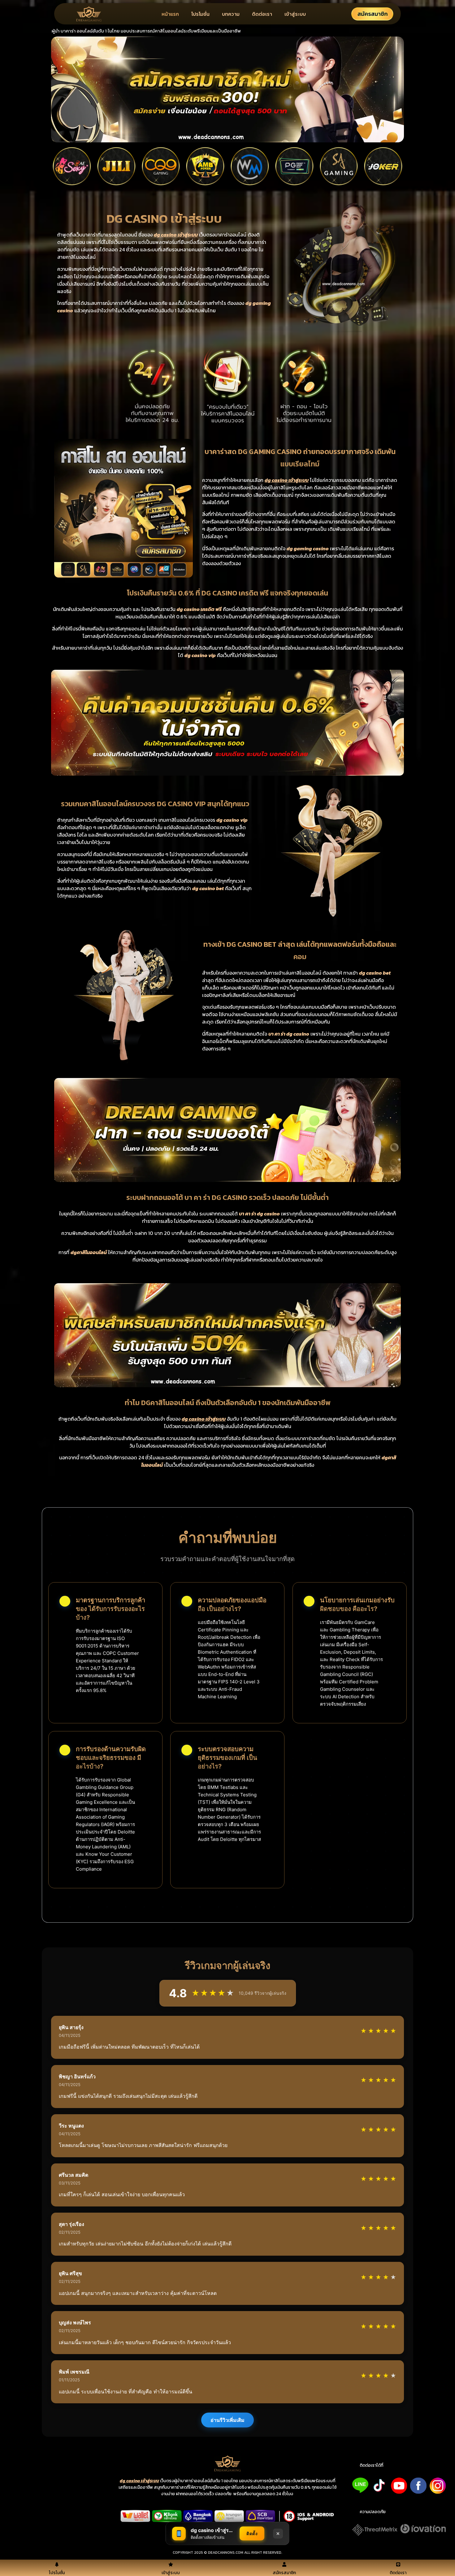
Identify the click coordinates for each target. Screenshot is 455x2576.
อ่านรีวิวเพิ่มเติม (227, 2420)
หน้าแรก (170, 14)
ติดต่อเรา (262, 14)
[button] (371, 2466)
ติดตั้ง (252, 2533)
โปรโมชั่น (200, 14)
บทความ (231, 14)
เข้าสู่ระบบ (295, 14)
